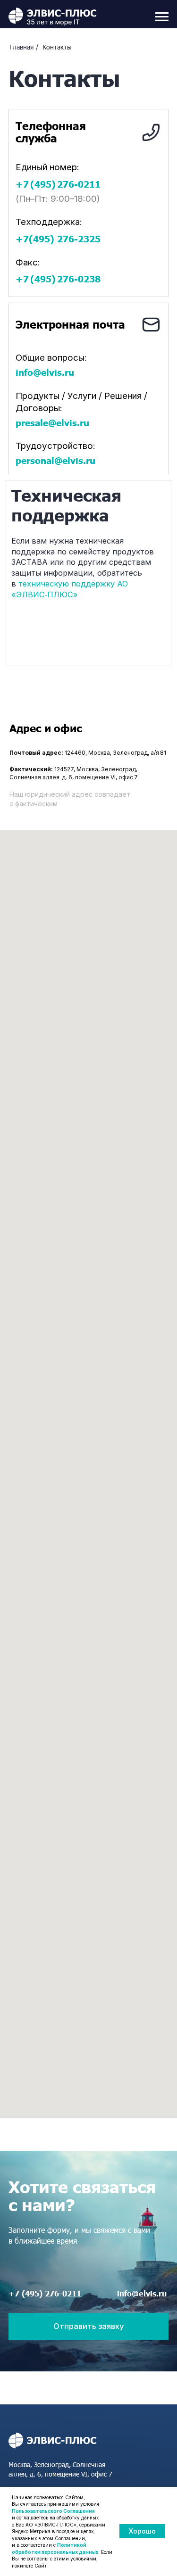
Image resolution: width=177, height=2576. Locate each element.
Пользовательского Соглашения (53, 2511)
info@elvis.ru (142, 2293)
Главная (21, 47)
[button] (89, 2327)
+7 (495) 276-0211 (45, 2293)
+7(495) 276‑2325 (58, 239)
